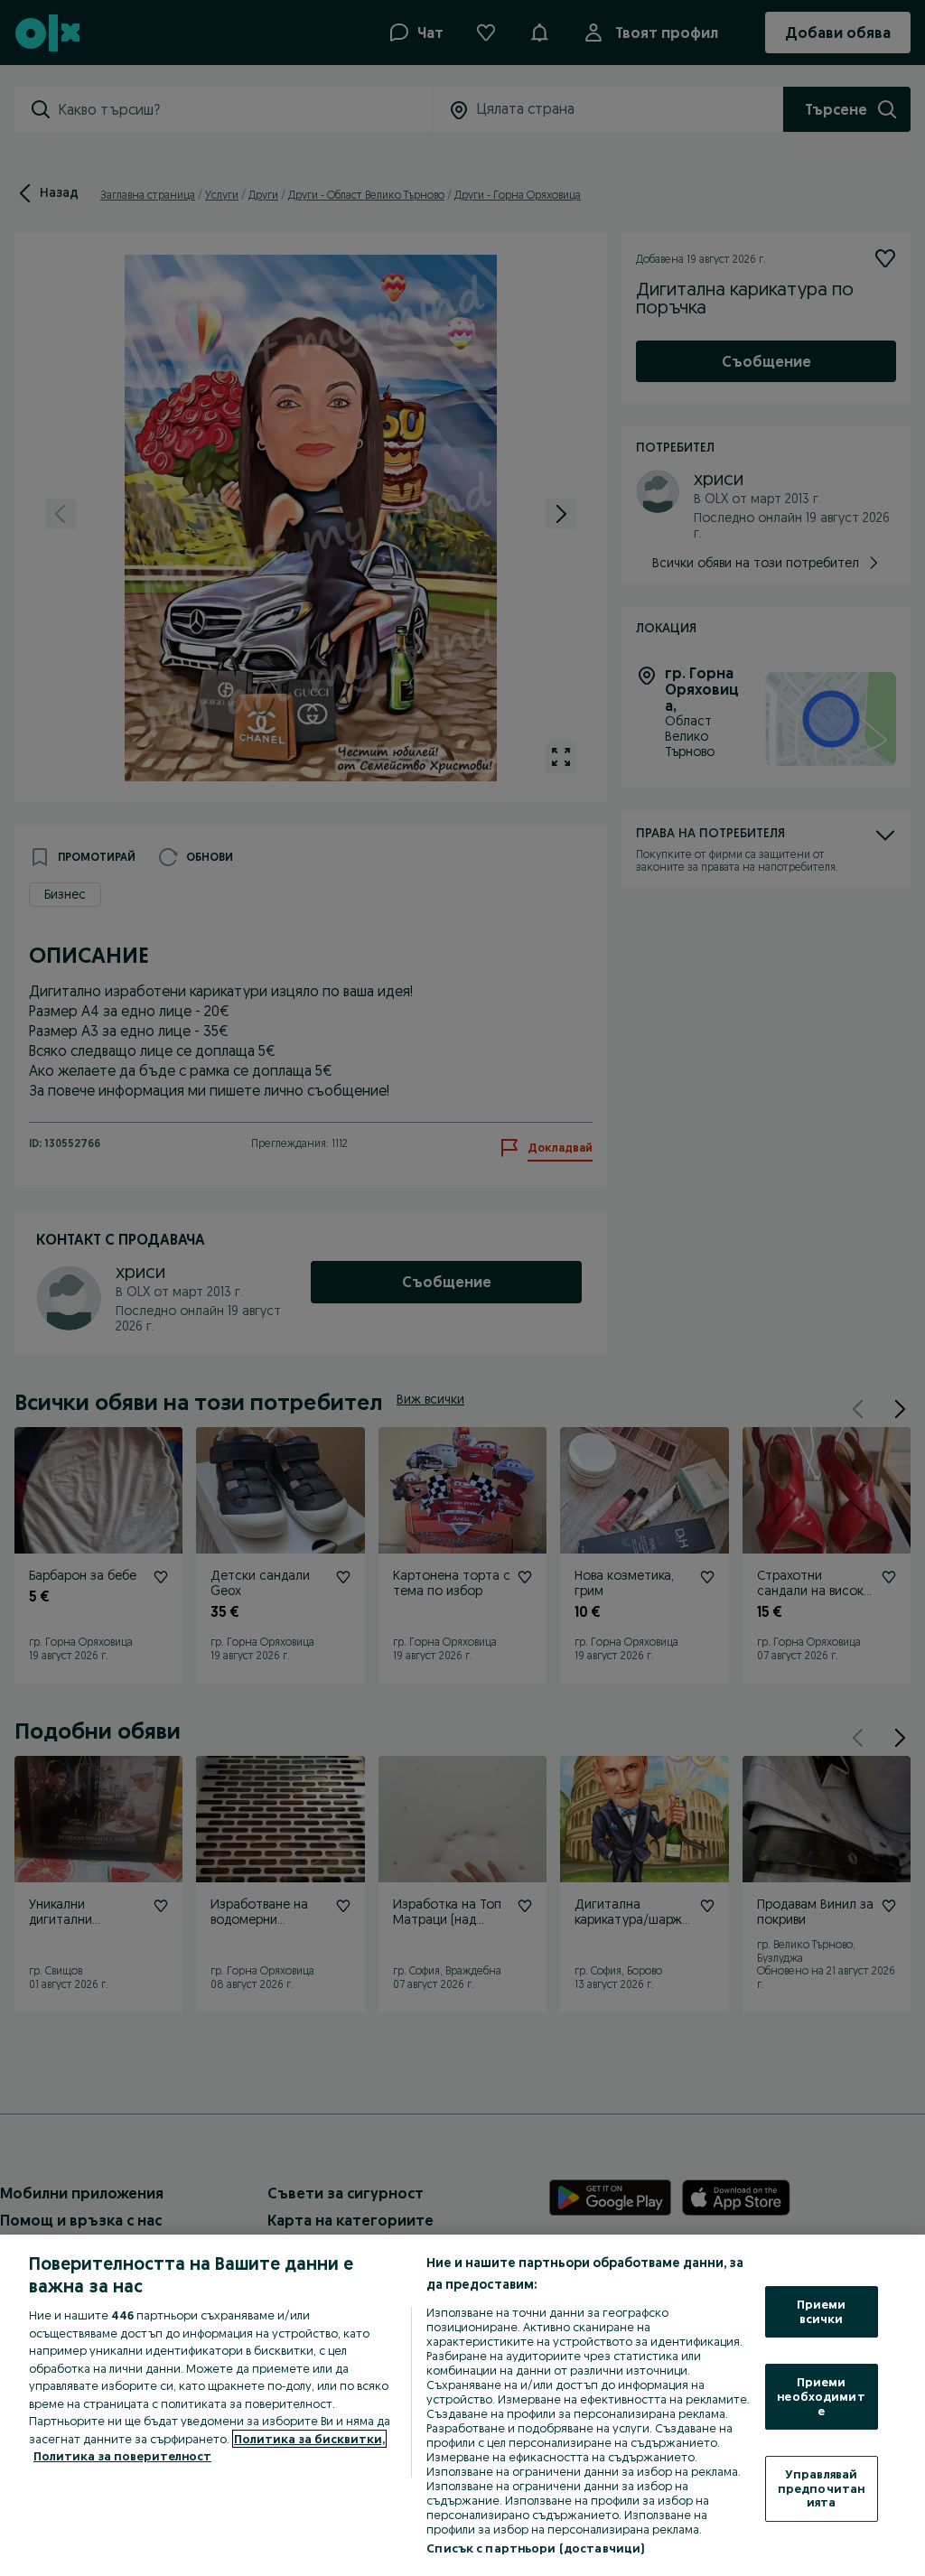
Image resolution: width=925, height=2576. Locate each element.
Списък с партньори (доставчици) (535, 2548)
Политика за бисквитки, (309, 2439)
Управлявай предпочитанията (821, 2488)
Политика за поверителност (122, 2456)
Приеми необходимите (821, 2396)
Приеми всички (822, 2311)
